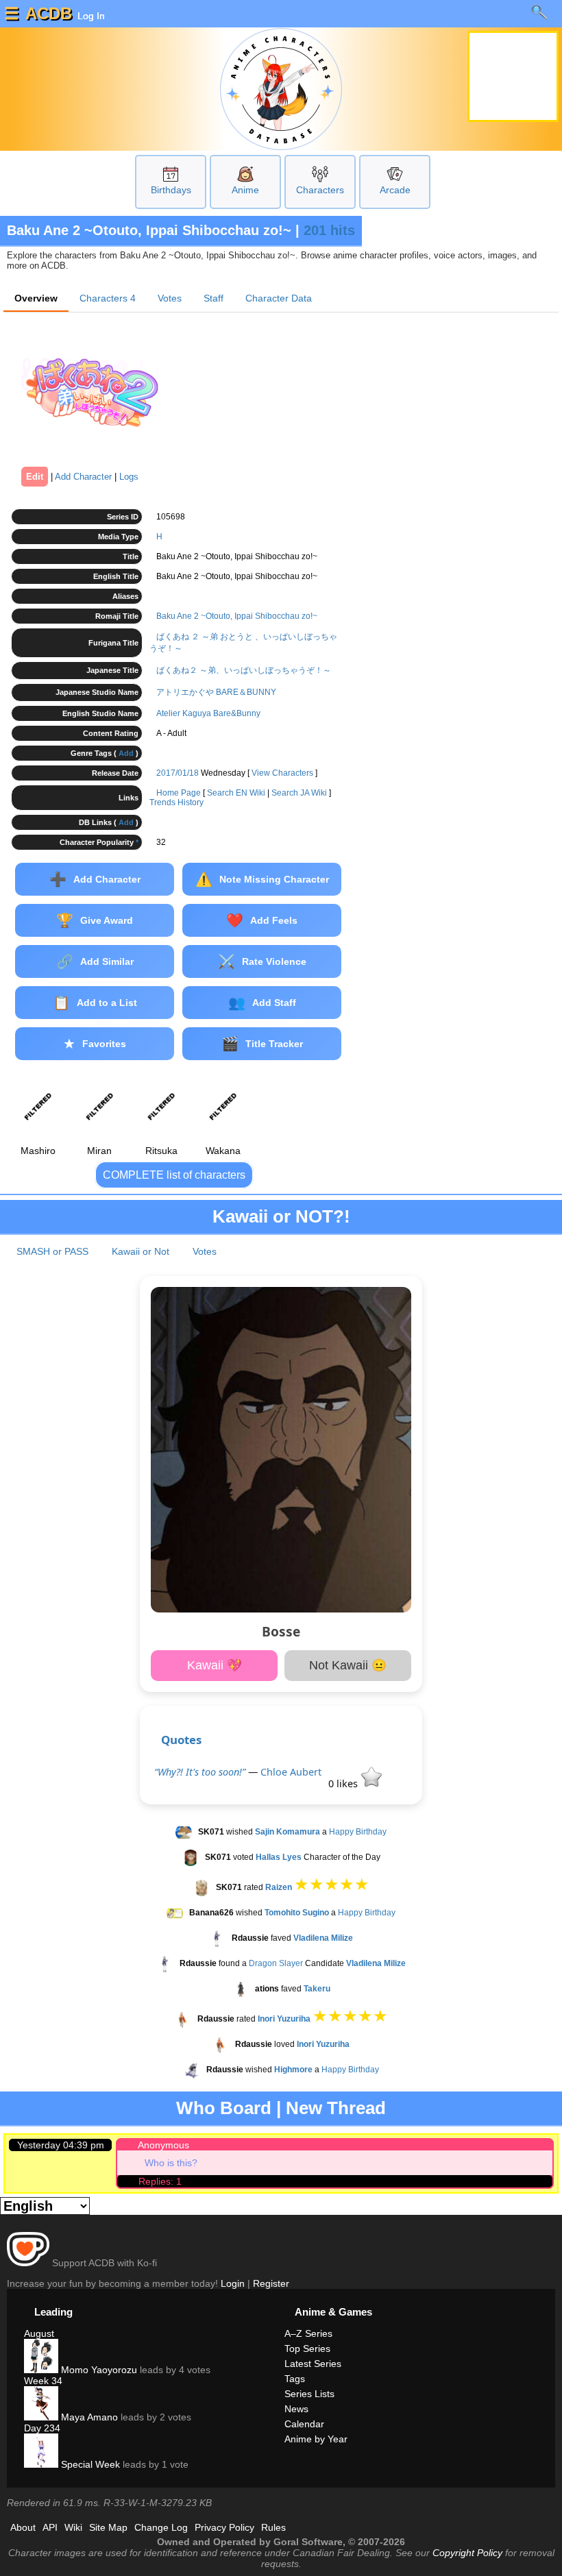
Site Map (108, 2527)
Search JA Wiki (299, 793)
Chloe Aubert (291, 1772)
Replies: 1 (160, 2181)
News (296, 2409)
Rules (273, 2527)
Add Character (83, 477)
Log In (90, 16)
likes (344, 1783)
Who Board (224, 2108)
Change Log (161, 2527)
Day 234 (42, 2428)
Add (126, 753)
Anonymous (163, 2145)
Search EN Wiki (236, 793)
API (50, 2527)
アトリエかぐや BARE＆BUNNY (216, 692)
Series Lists (309, 2394)
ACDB (49, 13)
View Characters (282, 773)
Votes (170, 298)
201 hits (329, 230)
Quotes (181, 1740)
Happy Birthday (358, 1832)
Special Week (89, 2464)
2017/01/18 (178, 773)
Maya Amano (88, 2417)
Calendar (304, 2424)
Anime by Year (316, 2439)
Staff (213, 298)
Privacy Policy (224, 2527)
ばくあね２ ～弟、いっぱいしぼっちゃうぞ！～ (244, 670)
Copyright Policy (467, 2553)
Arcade (395, 190)
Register (271, 2283)
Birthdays (171, 190)
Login (233, 2283)
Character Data (279, 298)
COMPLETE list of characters (174, 1175)
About (23, 2527)
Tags (295, 2379)
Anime (245, 190)
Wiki (73, 2527)
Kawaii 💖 (215, 1665)
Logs (129, 477)
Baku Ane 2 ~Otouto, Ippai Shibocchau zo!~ (237, 616)
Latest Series (313, 2364)
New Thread (336, 2108)
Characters (320, 190)
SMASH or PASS (52, 1251)
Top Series (307, 2348)
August (39, 2333)
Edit (35, 477)
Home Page (179, 793)
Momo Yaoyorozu (98, 2370)
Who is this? (171, 2163)
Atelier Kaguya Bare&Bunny (208, 713)
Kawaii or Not (140, 1251)
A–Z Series (308, 2333)
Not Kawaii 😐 (348, 1665)
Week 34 (43, 2381)
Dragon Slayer (276, 1963)
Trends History (176, 802)
